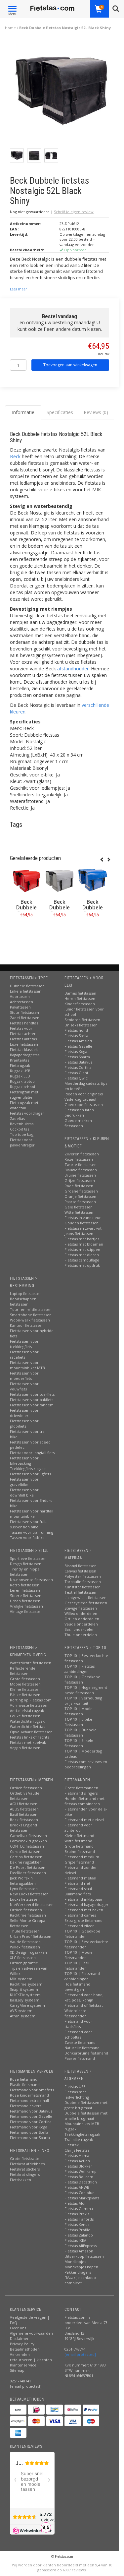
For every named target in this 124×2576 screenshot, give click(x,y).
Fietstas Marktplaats (82, 2198)
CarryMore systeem (27, 2005)
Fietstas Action (77, 2161)
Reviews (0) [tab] (96, 412)
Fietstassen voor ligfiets (30, 1474)
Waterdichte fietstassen (31, 1663)
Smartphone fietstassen (31, 1315)
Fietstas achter (23, 1034)
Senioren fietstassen (82, 1020)
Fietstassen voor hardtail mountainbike (32, 1514)
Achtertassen (21, 1002)
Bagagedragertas (25, 1055)
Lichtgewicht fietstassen (85, 1597)
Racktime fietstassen (28, 1915)
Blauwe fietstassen (81, 1170)
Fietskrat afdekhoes (27, 2164)
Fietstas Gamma (79, 2208)
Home (10, 28)
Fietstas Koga (76, 1051)
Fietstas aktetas (23, 1039)
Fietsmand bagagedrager (86, 1904)
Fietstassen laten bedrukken (79, 1112)
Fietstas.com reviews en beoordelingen (86, 1764)
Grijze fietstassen (80, 1180)
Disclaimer (19, 2338)
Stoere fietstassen (26, 1595)
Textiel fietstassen (80, 1592)
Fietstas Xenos (77, 2224)
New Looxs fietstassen (29, 1894)
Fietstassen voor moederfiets (24, 1376)
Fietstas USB (75, 2086)
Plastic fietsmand (25, 2085)
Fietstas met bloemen (84, 1244)
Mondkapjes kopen (81, 2267)
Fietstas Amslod (78, 1041)
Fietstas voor (21, 1028)
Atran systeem (23, 2016)
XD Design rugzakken (28, 1952)
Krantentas (20, 1060)
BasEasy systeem (25, 2000)
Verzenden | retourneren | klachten (31, 2357)
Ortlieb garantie (24, 1963)
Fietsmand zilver (79, 1926)
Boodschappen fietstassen (23, 1301)
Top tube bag (22, 1134)
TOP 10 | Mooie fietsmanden (79, 1955)
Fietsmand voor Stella (29, 2132)
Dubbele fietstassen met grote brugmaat (86, 2105)
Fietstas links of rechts (29, 1737)
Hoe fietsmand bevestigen (77, 1987)
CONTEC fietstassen (27, 1846)
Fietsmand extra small (29, 2100)
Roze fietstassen (79, 1159)
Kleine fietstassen (25, 1689)
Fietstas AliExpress (81, 2246)
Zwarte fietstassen (81, 1165)
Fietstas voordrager (27, 1113)
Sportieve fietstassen (28, 1558)
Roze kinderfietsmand (29, 2095)
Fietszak (72, 2145)
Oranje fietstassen (80, 1196)
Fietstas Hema (77, 2155)
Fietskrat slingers (25, 2174)
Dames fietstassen (80, 993)
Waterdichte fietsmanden (76, 2013)
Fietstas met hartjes (82, 1239)
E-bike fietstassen (25, 1695)
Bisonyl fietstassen (81, 1566)
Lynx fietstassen (24, 1889)
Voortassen (20, 996)
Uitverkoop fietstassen (84, 2256)
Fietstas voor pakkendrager (22, 1142)
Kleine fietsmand (79, 1836)
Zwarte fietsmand (80, 2042)
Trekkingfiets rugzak (28, 1469)
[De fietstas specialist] (52, 8)
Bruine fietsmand (80, 1851)
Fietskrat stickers (25, 2169)
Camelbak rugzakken (28, 1841)
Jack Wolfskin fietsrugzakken (23, 1881)
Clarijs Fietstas (77, 2150)
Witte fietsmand (78, 1841)
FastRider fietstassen (28, 1873)
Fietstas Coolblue (80, 2193)
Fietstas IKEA (75, 2240)
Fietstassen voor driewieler (24, 1413)
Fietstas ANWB (77, 2187)
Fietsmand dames (80, 1915)
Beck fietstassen (24, 1820)
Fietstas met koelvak (28, 1742)
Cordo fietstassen (25, 1851)
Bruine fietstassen (80, 1175)
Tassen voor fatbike (27, 1537)
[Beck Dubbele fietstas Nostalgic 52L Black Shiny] (62, 93)
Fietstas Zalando (79, 2235)
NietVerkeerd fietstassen (32, 1904)
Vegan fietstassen (25, 1748)
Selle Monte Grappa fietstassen (28, 1923)
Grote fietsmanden (81, 1788)
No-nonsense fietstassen (31, 1580)
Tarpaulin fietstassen (83, 1582)
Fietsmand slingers (81, 1793)
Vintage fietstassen (26, 1611)
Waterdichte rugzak (27, 1721)
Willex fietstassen (25, 1947)
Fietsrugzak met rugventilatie (24, 1095)
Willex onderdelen (81, 1613)
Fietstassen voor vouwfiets (24, 1386)
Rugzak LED (20, 1076)
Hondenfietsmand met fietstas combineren (84, 1801)
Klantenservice (23, 2365)
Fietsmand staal (78, 1889)
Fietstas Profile (77, 2230)
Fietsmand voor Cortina (31, 2122)
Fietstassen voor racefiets (24, 1354)
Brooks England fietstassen (23, 1828)
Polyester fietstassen (83, 1576)
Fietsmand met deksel (84, 1820)
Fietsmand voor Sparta (30, 2138)
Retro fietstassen (25, 1585)
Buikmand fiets (78, 1894)
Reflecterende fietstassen (23, 1671)
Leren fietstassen (25, 1590)
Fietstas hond (76, 1030)
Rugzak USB (20, 1071)
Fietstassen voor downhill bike (24, 1492)
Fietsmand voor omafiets (32, 2090)
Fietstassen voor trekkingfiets (24, 1344)
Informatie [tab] (23, 412)
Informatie (27, 929)
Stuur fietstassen (24, 1012)
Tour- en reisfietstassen (31, 1309)
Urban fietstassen (25, 1601)
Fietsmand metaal (80, 1878)
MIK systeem (21, 1979)
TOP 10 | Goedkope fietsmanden (82, 1934)
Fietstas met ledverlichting (77, 2094)
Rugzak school (22, 1087)
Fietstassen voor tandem (32, 1405)
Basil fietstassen (24, 1814)
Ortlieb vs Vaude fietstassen (25, 1796)
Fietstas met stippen (82, 1249)
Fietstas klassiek (24, 1049)
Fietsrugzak (20, 1065)
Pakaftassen (20, 1007)
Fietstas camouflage (82, 1260)
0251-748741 (21, 2381)
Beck (15, 456)
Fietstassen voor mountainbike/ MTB (27, 1365)
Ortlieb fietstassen (26, 1788)
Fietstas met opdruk (82, 1265)
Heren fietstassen (80, 998)
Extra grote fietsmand (83, 1920)
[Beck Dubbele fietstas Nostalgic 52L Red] (26, 881)
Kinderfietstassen (80, 1004)
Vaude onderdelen (81, 1624)
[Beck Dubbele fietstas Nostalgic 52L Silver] (60, 881)
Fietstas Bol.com (79, 2177)
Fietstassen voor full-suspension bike (28, 1524)
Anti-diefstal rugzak (27, 1711)
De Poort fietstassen (28, 1867)
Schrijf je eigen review (74, 212)
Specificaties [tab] (60, 412)
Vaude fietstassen (25, 1942)
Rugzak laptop (22, 1081)
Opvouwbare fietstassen (31, 1732)
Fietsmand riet (77, 1883)
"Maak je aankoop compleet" (80, 2280)
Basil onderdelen (80, 1629)
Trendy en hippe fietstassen (25, 1572)
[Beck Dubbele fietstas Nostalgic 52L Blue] (93, 881)
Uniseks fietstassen (81, 1025)
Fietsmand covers (26, 2106)
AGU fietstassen (24, 1804)
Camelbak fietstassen (28, 1836)
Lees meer (18, 289)
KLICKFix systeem (25, 1995)
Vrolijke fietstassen (26, 1606)
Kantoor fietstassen (27, 1325)
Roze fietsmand (24, 2079)
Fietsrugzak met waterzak (24, 1105)
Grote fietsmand (79, 1846)
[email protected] (80, 2354)
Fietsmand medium (82, 1857)
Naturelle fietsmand (82, 2048)
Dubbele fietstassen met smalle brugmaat (86, 2116)
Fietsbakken (21, 2180)
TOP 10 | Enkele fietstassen (79, 1743)
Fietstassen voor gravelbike (24, 1482)
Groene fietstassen (81, 1191)
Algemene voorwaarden (31, 2333)
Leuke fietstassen (25, 1716)
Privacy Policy (22, 2344)
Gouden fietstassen (82, 1223)
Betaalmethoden (25, 2349)
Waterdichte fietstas (27, 1726)
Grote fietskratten (26, 2158)
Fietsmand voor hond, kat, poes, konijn (84, 1997)
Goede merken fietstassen (78, 1123)
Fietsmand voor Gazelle (31, 2116)
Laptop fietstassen (26, 1293)
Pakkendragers (78, 2272)
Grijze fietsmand (79, 1862)
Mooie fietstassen (25, 1684)
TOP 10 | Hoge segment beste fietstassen (86, 1690)
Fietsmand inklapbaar (83, 1899)
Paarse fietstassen (80, 1202)
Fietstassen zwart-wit (83, 1228)
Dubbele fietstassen (27, 986)
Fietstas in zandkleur (83, 1218)
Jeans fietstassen (79, 1233)
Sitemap (17, 2370)
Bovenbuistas (22, 1124)
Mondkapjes (75, 2262)
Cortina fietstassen (26, 1857)
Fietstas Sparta (77, 1057)
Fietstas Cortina (78, 1067)
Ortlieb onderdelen (82, 1619)
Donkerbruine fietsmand (86, 2053)
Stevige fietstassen (81, 1608)
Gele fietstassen (79, 1207)
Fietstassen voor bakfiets (32, 1400)
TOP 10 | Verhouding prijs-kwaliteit (83, 1701)
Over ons (18, 2328)
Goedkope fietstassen (84, 1104)
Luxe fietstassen (24, 1044)
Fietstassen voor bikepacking (24, 1461)
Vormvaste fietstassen (29, 1705)
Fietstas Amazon (79, 2251)
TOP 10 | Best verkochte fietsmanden (86, 1944)
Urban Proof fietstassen (31, 1936)
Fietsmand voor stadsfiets (78, 2024)
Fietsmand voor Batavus (31, 2111)
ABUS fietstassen (24, 1809)
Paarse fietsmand (80, 2058)
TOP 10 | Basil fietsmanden (77, 1965)
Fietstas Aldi (75, 2203)
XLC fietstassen (23, 1958)
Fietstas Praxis (77, 2214)
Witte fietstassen (79, 1212)
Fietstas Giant (76, 1073)
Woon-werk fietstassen (30, 1320)
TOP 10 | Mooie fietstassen (79, 1711)
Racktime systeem (26, 1984)
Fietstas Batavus (78, 1062)
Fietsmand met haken (84, 1910)
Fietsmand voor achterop (78, 1828)
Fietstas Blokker (78, 2166)
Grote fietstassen (25, 1679)
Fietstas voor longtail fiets (32, 1453)
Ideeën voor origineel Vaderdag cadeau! (84, 1097)
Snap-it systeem (24, 1989)
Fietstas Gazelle (78, 1046)
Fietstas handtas (24, 1023)
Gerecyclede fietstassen (86, 1603)
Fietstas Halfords (79, 2219)
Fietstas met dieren (82, 1255)
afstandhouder (73, 669)
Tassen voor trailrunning (32, 1532)
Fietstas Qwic (76, 1078)
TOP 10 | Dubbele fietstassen (81, 1732)
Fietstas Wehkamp (81, 2171)
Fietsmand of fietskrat (84, 2005)
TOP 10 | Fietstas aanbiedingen (80, 1669)
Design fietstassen (26, 1564)
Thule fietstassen (25, 1931)
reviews (79, 2570)
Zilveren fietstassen (82, 1154)
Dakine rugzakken (26, 1862)
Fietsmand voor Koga (29, 2127)
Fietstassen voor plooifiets (24, 1423)
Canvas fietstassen (80, 1571)
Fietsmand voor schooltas (78, 2034)
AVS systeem (21, 2011)
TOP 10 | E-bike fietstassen (78, 1722)
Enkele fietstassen (26, 991)
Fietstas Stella (76, 1036)
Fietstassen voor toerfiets (32, 1394)
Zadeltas (17, 1118)
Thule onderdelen (81, 1635)
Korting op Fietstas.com (31, 1700)
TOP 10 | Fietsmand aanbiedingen (82, 1976)
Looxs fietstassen (25, 1899)
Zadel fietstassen (25, 1018)
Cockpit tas (20, 1129)
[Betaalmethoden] (18, 2410)
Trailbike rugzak (79, 2140)
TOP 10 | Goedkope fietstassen (82, 1679)
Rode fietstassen (79, 1186)
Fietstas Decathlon (81, 2182)
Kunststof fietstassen (83, 1587)
